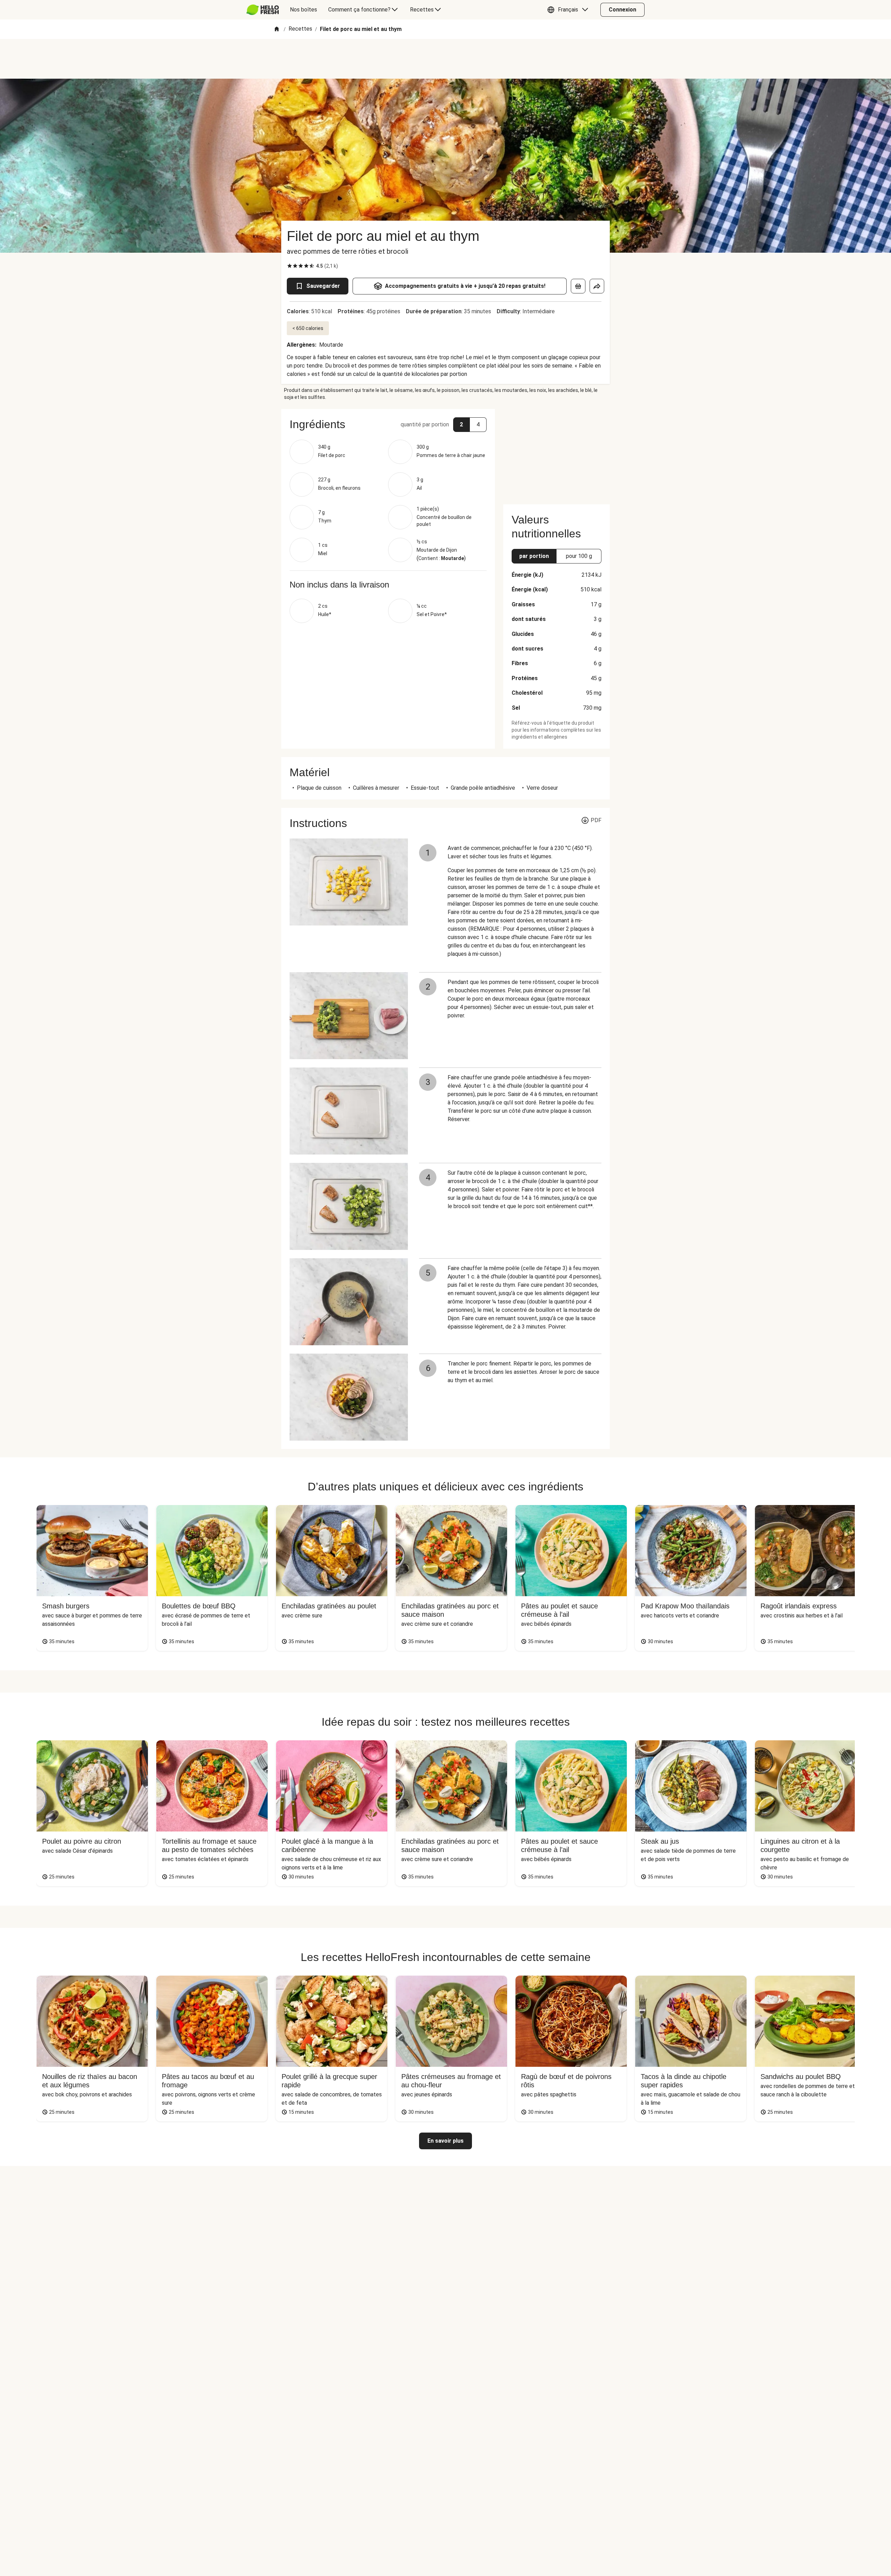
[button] (569, 10)
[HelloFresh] (263, 10)
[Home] (277, 29)
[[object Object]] (578, 286)
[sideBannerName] (557, 452)
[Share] (597, 286)
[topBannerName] (445, 59)
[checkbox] (290, 266)
